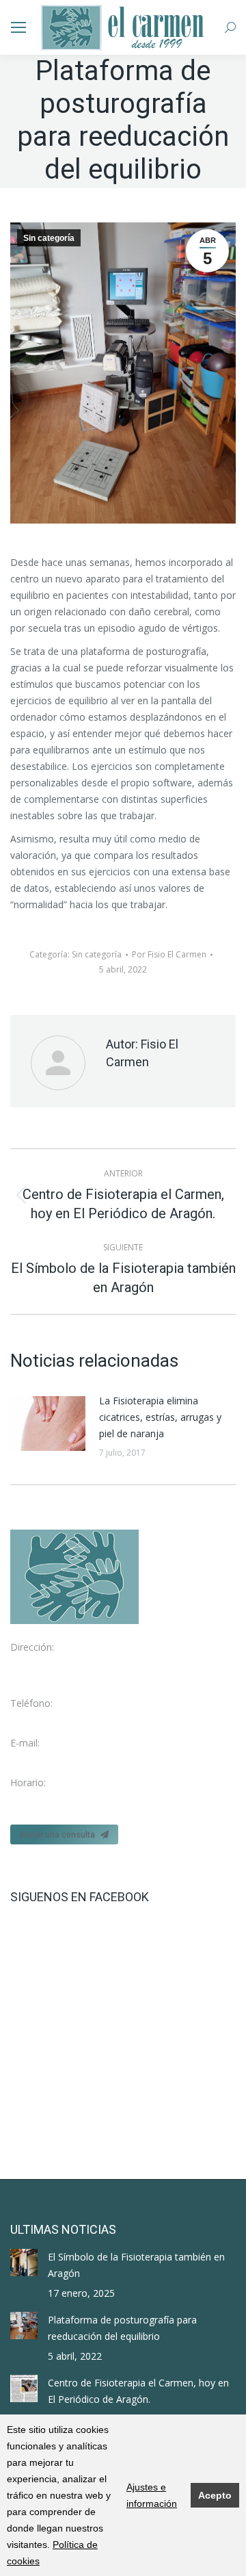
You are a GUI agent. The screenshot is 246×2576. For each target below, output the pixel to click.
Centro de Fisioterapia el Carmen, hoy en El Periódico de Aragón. (138, 2391)
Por (169, 954)
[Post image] (48, 1424)
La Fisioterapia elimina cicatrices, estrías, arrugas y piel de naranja (160, 1417)
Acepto (215, 2495)
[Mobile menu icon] (18, 27)
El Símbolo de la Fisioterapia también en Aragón (136, 2265)
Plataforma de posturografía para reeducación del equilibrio (122, 2328)
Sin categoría (49, 238)
